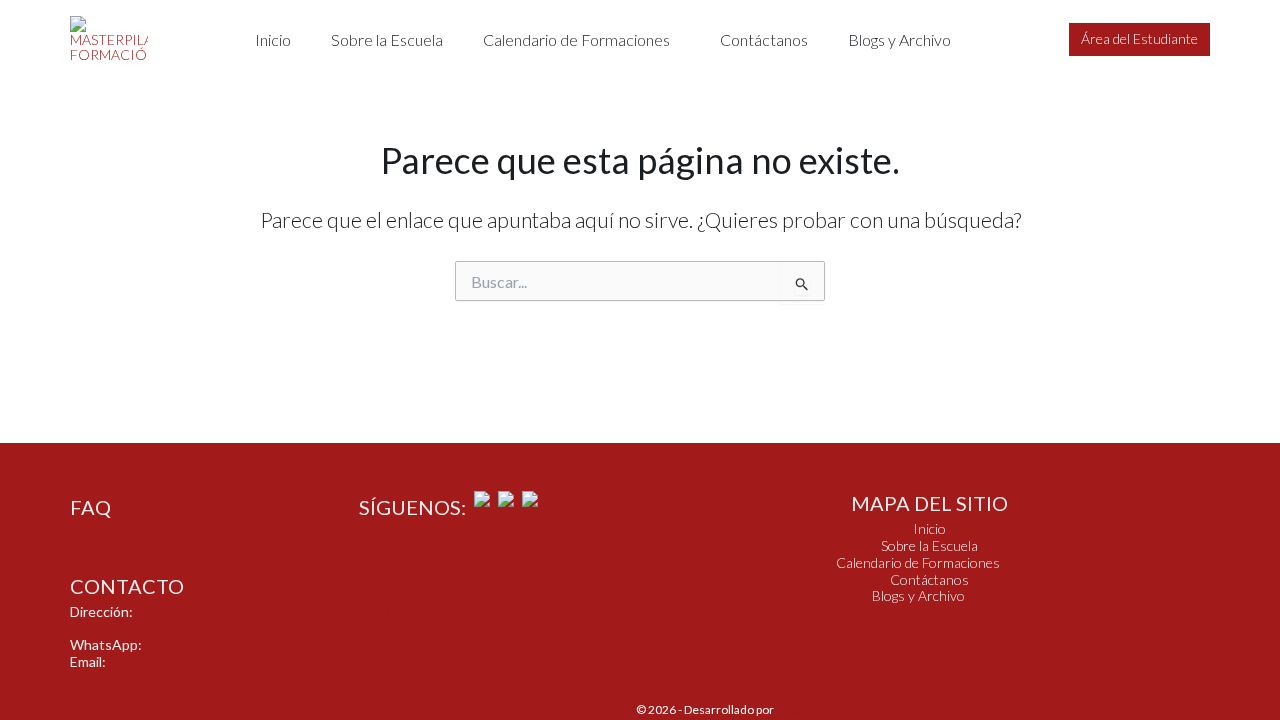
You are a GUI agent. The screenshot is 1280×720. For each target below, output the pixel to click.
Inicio (273, 39)
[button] (581, 39)
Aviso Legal (919, 653)
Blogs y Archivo (899, 39)
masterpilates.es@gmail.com (193, 661)
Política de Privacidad (800, 653)
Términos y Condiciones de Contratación (1061, 653)
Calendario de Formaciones (576, 39)
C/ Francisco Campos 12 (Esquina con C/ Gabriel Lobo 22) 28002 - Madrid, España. (278, 620)
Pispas (793, 709)
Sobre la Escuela (387, 39)
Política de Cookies (678, 653)
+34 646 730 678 (198, 644)
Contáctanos (764, 39)
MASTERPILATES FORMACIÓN (552, 709)
